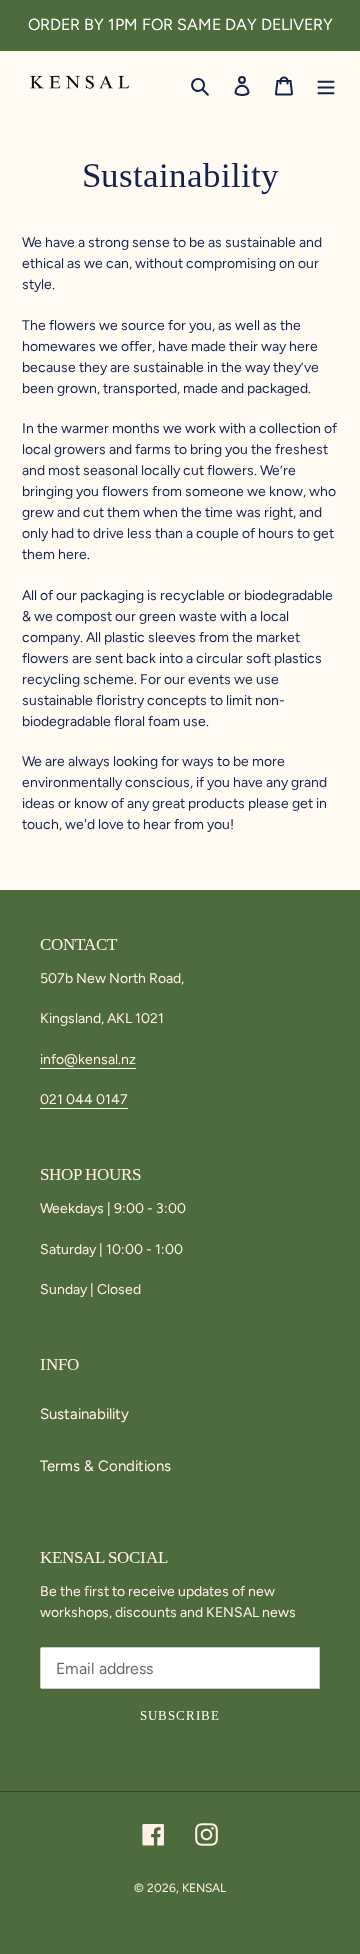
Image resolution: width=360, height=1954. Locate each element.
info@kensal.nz (88, 1059)
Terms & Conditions (105, 1466)
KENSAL (204, 1888)
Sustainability (84, 1414)
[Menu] (326, 85)
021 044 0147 (84, 1099)
